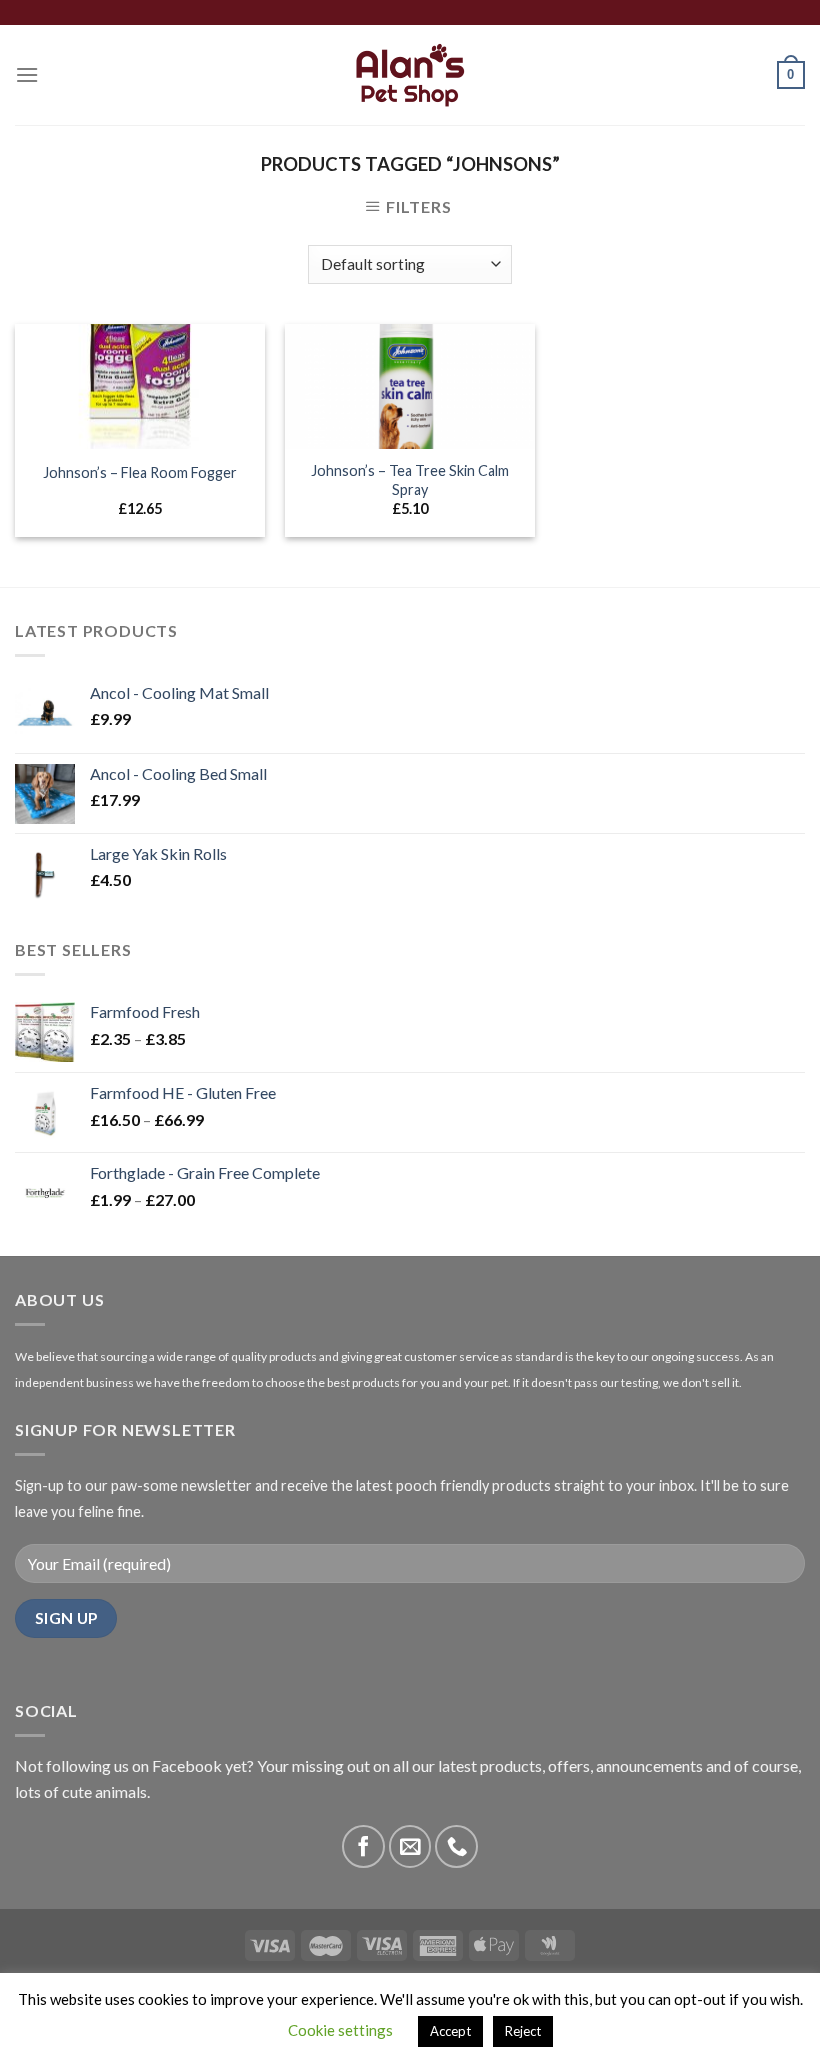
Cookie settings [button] (340, 2030)
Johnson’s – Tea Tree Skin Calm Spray (410, 480)
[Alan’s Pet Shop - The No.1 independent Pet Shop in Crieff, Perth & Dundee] (410, 75)
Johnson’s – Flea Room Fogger (140, 472)
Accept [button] (450, 2031)
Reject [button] (523, 2031)
